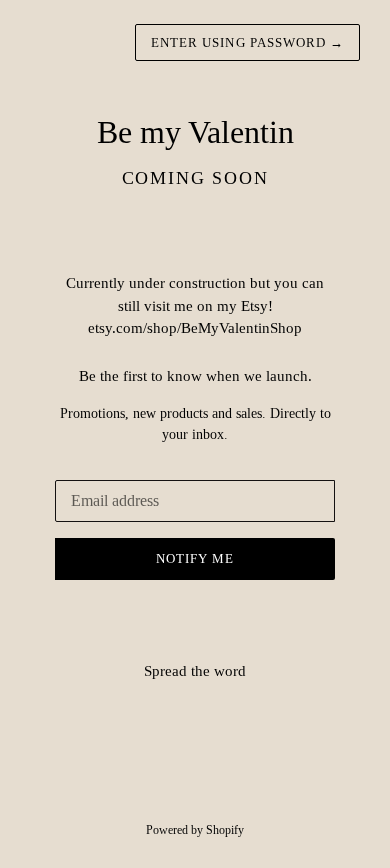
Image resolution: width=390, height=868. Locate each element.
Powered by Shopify (195, 830)
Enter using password (247, 42)
